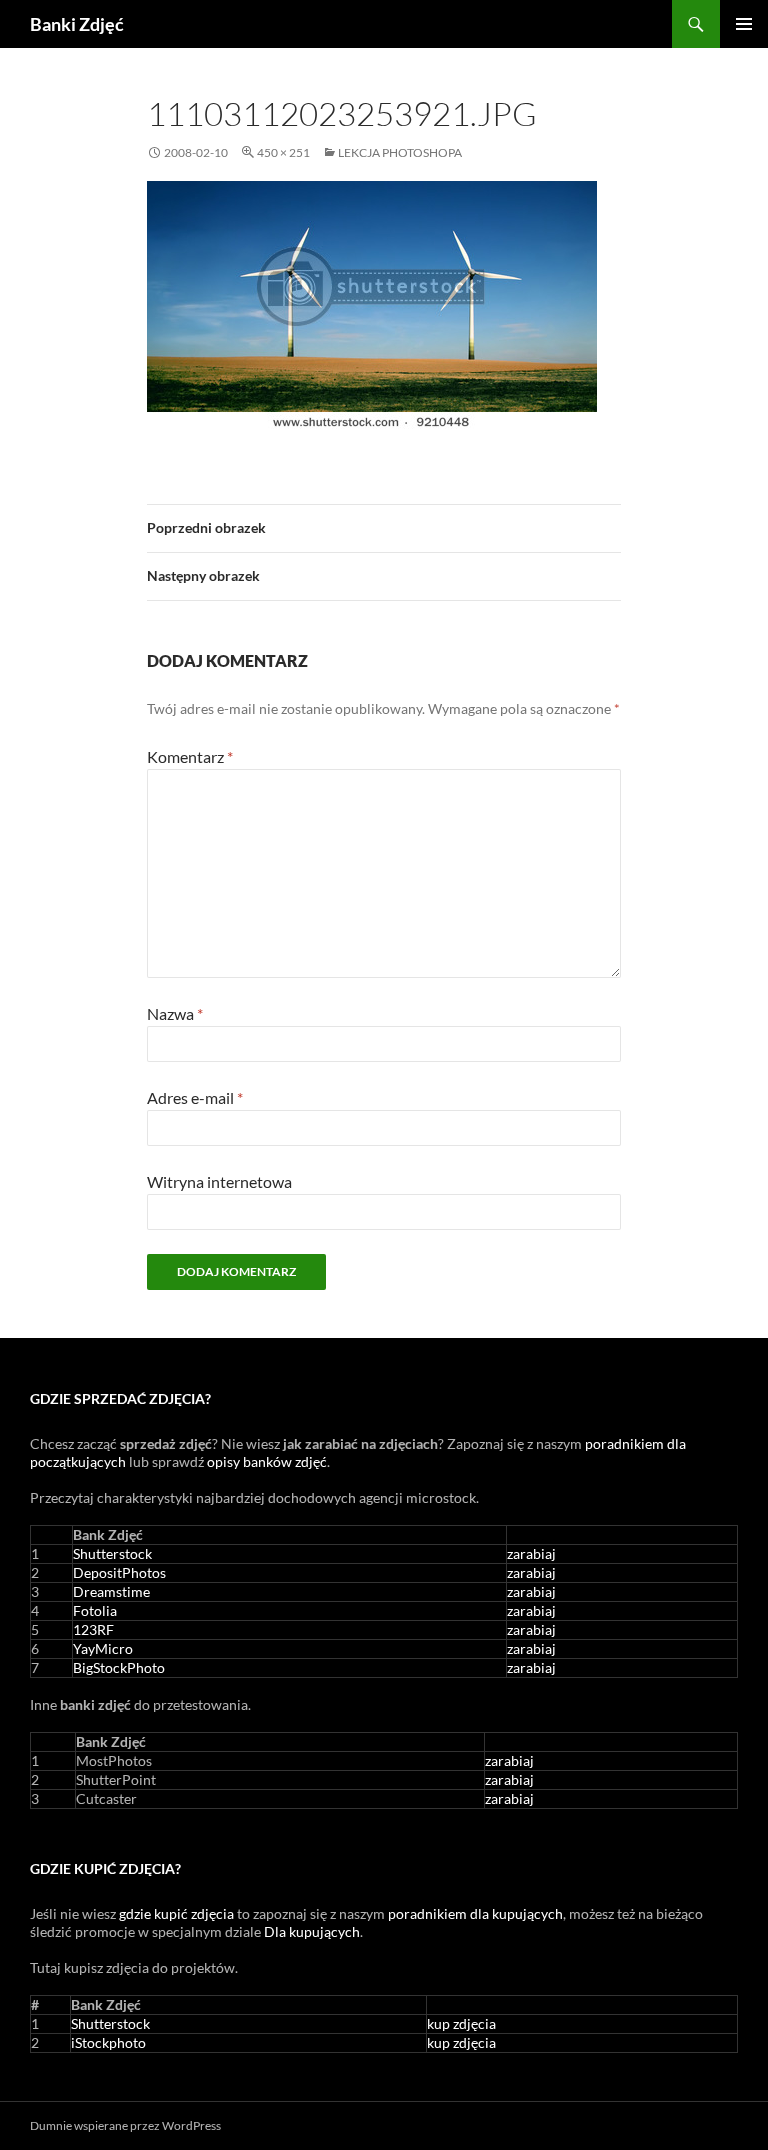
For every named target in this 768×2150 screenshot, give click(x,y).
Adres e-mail (195, 1097)
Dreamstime (111, 1591)
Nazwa (175, 1013)
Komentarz (190, 756)
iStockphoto (108, 2042)
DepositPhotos (119, 1572)
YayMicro (103, 1648)
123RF (93, 1629)
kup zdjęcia (461, 2023)
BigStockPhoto (119, 1667)
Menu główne (744, 24)
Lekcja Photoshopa (400, 152)
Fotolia (95, 1610)
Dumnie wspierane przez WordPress (125, 2125)
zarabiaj (531, 1553)
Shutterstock (112, 1553)
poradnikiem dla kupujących (475, 1913)
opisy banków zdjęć (267, 1461)
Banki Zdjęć (77, 24)
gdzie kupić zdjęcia (176, 1913)
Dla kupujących (312, 1931)
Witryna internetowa (219, 1181)
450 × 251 (283, 152)
